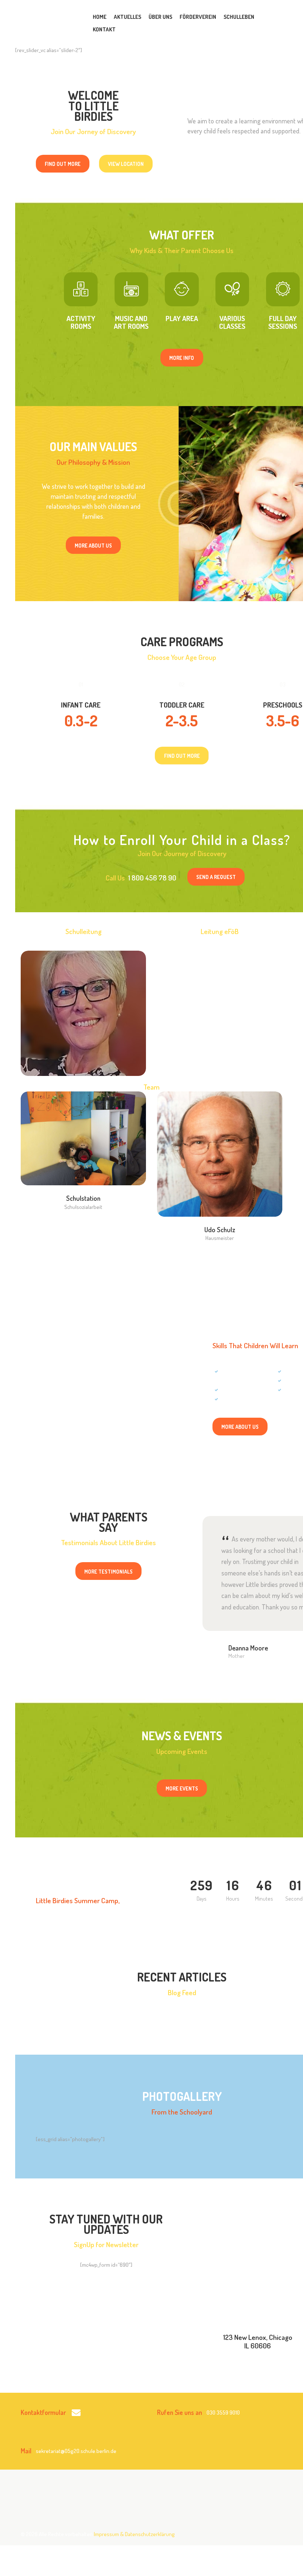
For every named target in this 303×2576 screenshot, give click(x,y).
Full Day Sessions (283, 323)
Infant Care (81, 705)
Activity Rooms (81, 323)
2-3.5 (182, 720)
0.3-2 (81, 720)
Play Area (182, 319)
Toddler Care (182, 705)
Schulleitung (84, 993)
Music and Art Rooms (131, 323)
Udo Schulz (220, 1230)
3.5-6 (283, 720)
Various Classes (232, 323)
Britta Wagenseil (84, 982)
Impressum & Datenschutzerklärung (134, 2534)
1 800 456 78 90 (152, 878)
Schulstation (83, 1198)
